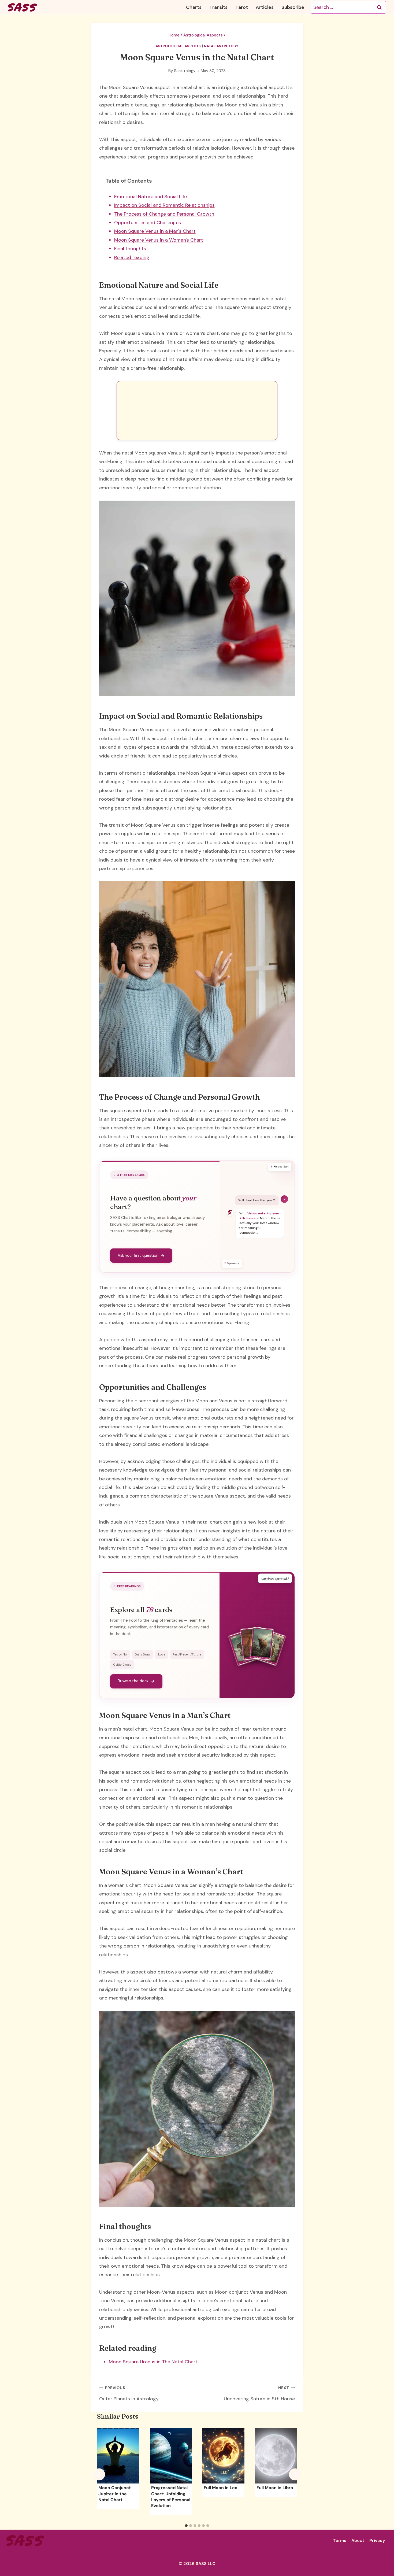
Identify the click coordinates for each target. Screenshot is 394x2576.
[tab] (186, 2526)
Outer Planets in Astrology (129, 2394)
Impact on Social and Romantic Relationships (164, 205)
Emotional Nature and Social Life (150, 197)
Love (162, 1654)
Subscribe (293, 7)
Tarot (242, 7)
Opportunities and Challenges (148, 223)
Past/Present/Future (187, 1654)
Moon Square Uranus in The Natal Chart (153, 2362)
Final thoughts (130, 249)
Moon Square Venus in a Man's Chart (155, 231)
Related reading (132, 257)
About (358, 2540)
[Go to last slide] (99, 2475)
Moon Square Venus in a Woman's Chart (159, 240)
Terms (340, 2540)
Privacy (377, 2540)
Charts (194, 7)
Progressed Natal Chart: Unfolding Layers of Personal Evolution (171, 2497)
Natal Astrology (221, 46)
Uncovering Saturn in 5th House (259, 2394)
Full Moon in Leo (221, 2488)
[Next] (295, 2475)
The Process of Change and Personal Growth (164, 214)
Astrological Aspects (179, 46)
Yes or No (120, 1654)
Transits (218, 7)
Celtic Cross (122, 1665)
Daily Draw (143, 1654)
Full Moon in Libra (275, 2488)
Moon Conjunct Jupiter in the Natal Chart (115, 2494)
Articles (265, 7)
